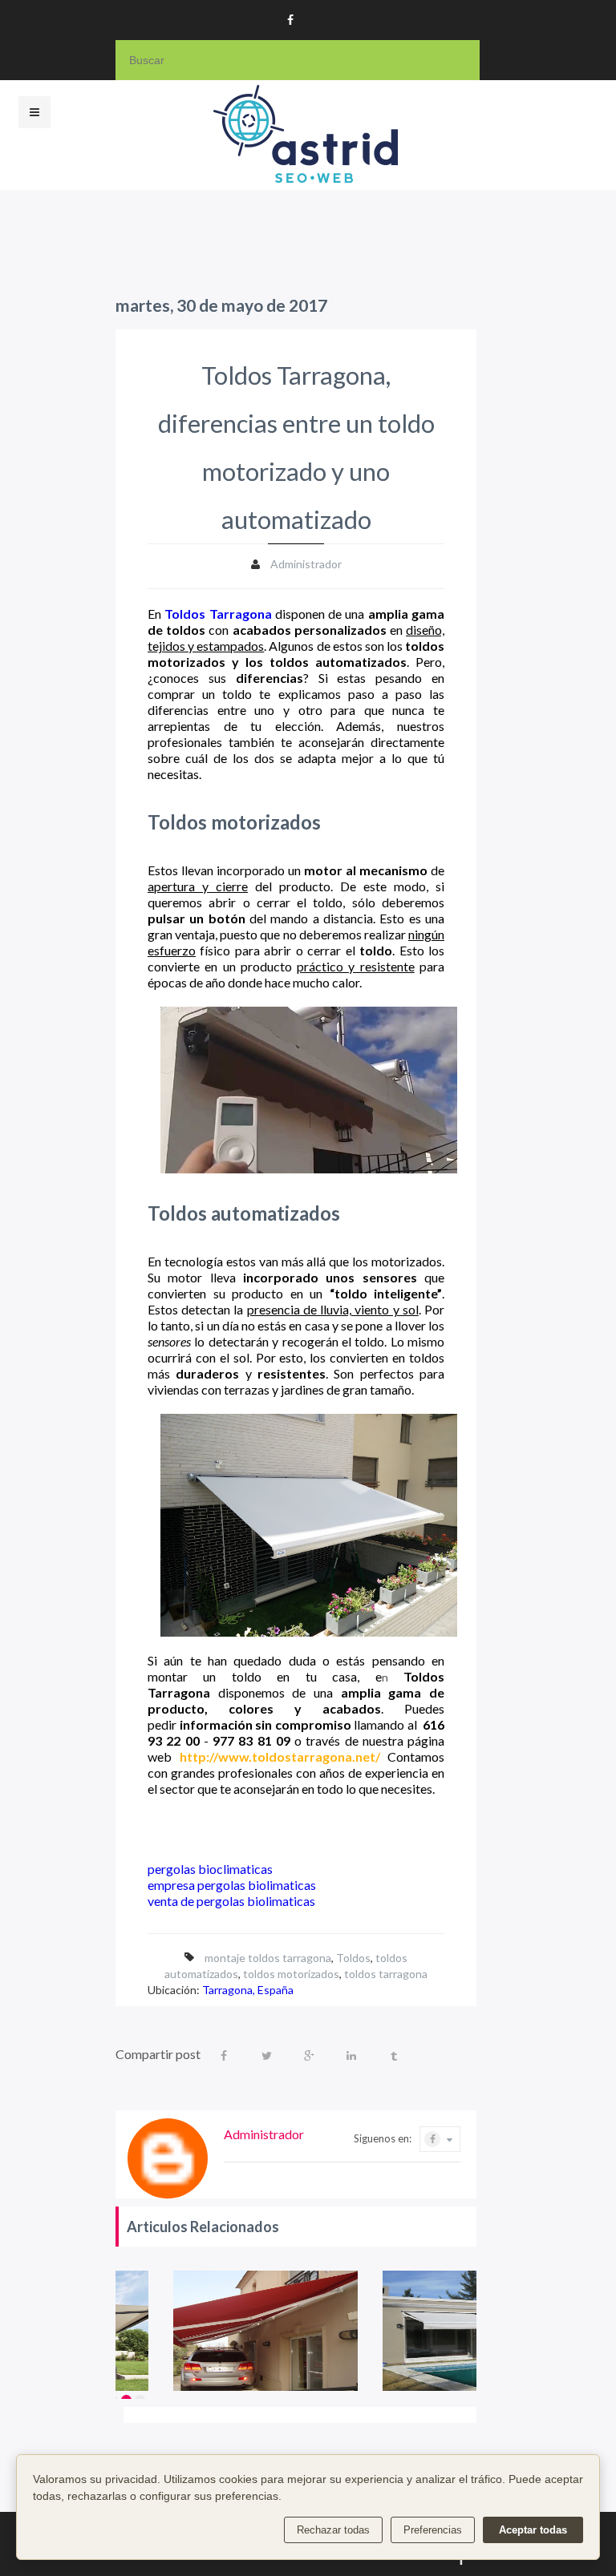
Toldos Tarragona (218, 614)
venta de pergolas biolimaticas (231, 1901)
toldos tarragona (386, 1974)
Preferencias (433, 2530)
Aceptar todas (533, 2530)
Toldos (353, 1958)
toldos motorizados (291, 1974)
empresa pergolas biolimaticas (232, 1885)
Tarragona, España (248, 1990)
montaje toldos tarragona (268, 1958)
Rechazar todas (333, 2530)
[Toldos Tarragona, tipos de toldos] (266, 2331)
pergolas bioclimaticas (210, 1869)
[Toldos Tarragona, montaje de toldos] (475, 2331)
